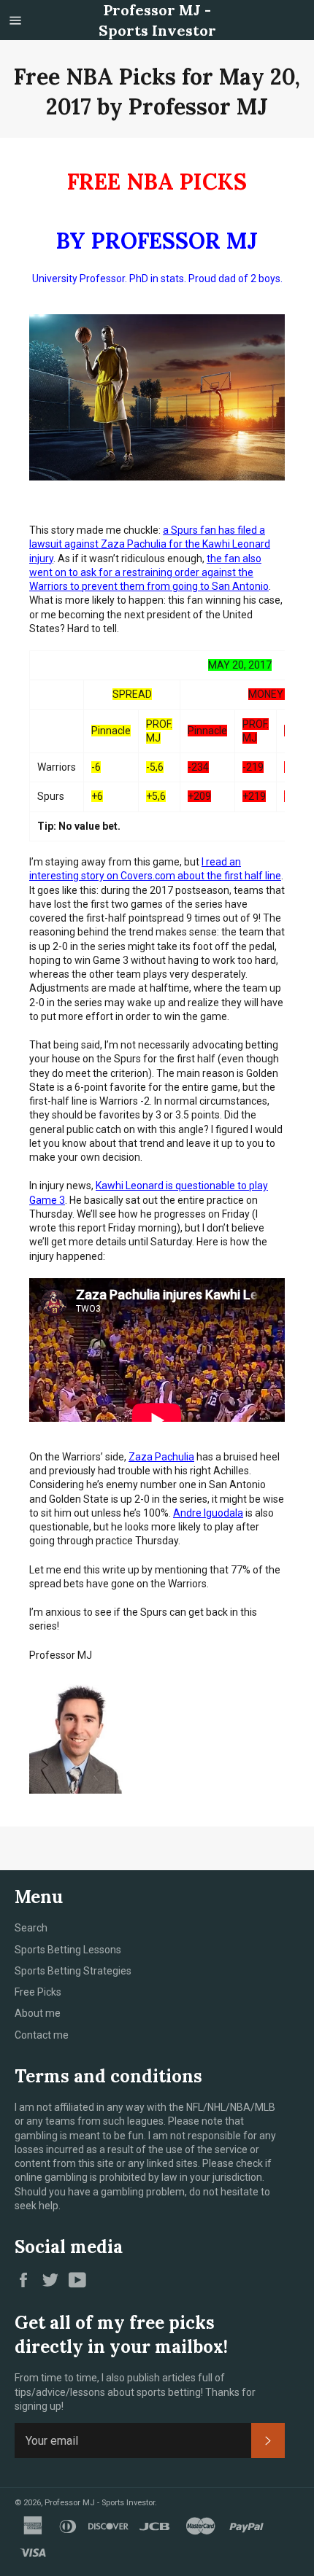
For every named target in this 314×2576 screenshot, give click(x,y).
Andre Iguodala (208, 1513)
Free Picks (38, 1992)
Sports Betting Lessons (68, 1950)
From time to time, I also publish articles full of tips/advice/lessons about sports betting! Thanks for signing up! (135, 2392)
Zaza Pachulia (161, 1457)
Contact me (42, 2035)
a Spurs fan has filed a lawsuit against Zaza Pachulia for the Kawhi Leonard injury (150, 544)
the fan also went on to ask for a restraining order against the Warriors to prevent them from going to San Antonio (149, 573)
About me (38, 2013)
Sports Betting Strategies (73, 1971)
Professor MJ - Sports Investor (157, 20)
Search (31, 1928)
